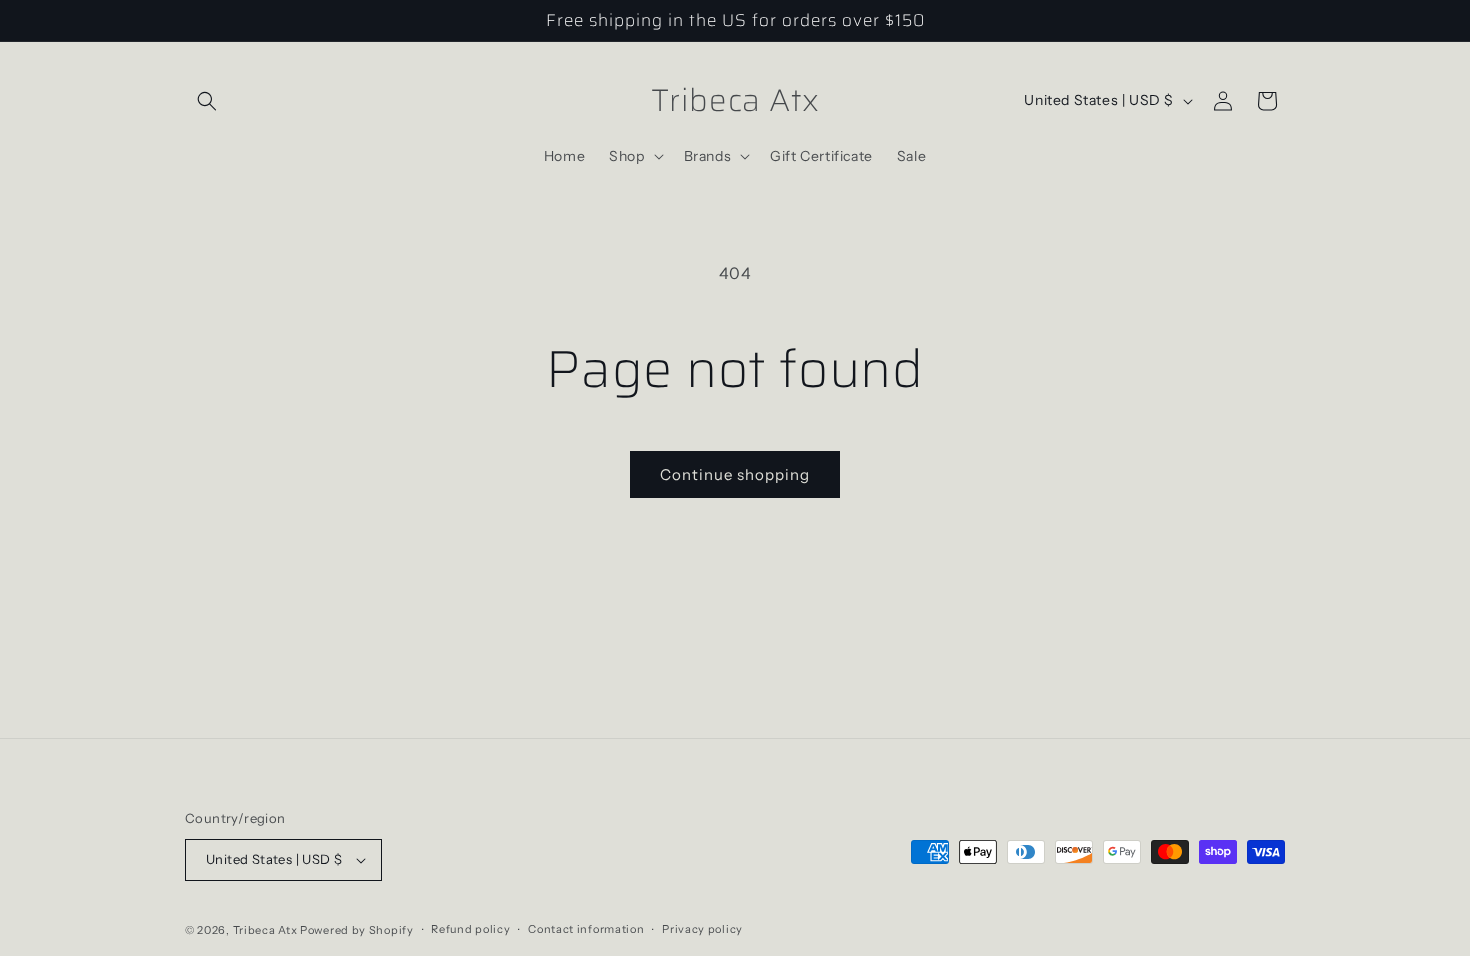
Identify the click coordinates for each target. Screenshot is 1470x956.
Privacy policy (702, 929)
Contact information (586, 929)
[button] (207, 101)
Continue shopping (735, 474)
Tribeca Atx (265, 930)
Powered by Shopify (357, 930)
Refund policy (470, 929)
